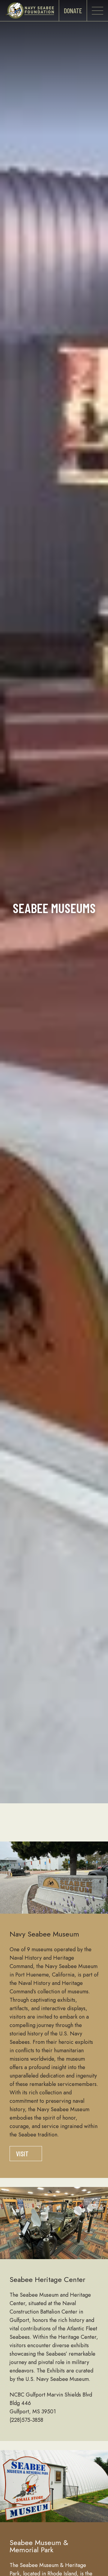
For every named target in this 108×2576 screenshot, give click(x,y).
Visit (22, 2154)
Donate (73, 11)
